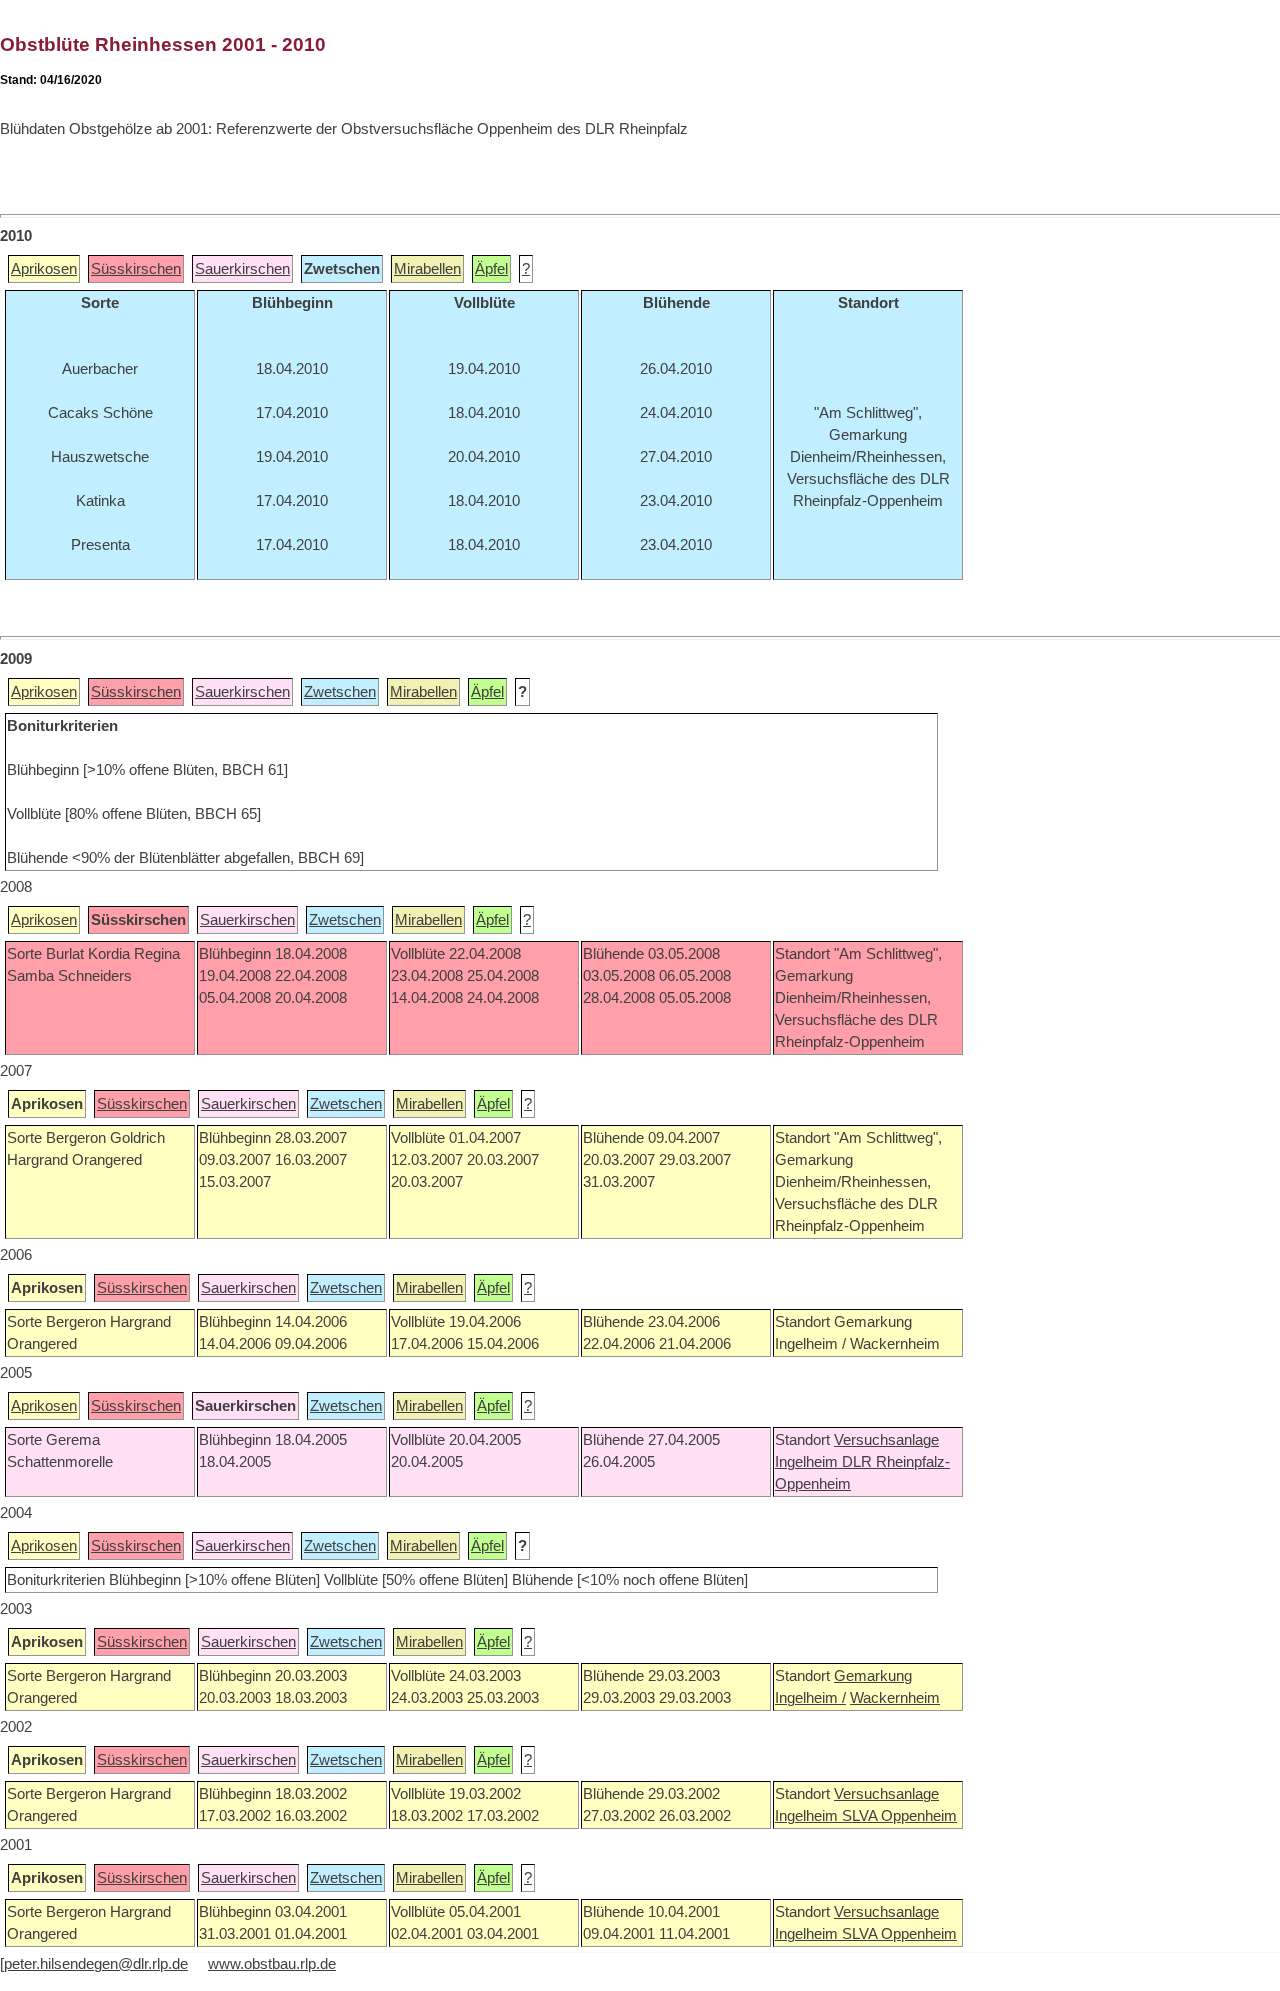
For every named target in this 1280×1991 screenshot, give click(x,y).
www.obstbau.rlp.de (272, 1964)
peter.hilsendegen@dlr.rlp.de (96, 1964)
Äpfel (491, 269)
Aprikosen (44, 269)
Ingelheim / (810, 1698)
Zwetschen (340, 692)
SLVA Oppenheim (899, 1816)
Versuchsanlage (886, 1440)
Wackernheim (895, 1698)
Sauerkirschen (242, 269)
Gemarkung (873, 1676)
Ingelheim (808, 1462)
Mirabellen (427, 269)
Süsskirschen (136, 269)
